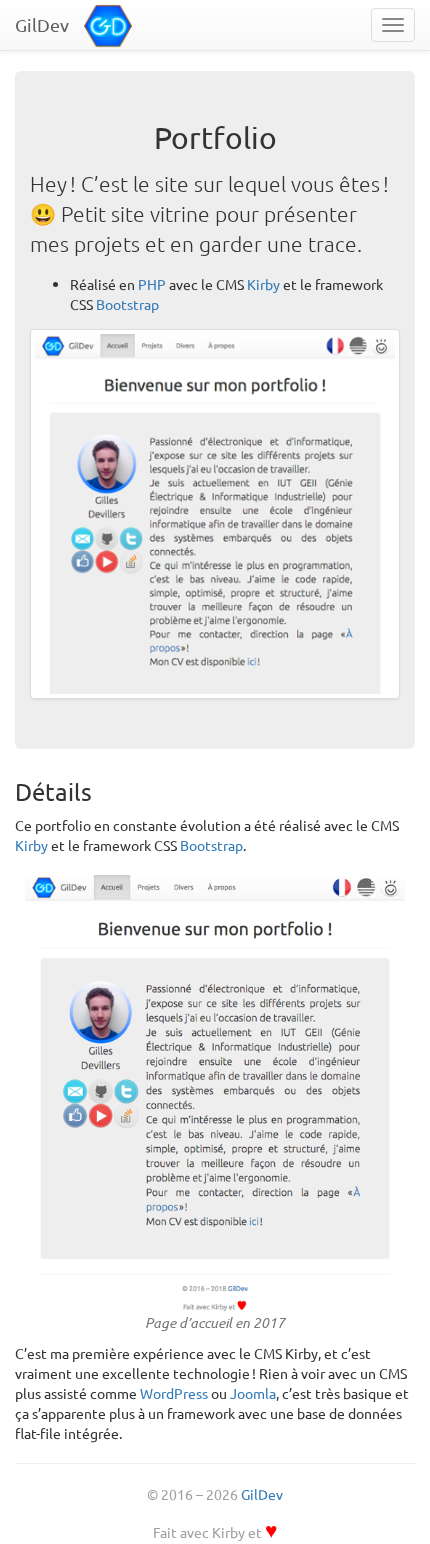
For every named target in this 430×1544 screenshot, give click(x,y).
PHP (152, 284)
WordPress (174, 1393)
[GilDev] (113, 23)
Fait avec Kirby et (215, 1532)
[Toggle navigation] (393, 25)
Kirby (263, 284)
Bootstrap (127, 304)
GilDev (262, 1494)
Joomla (253, 1393)
